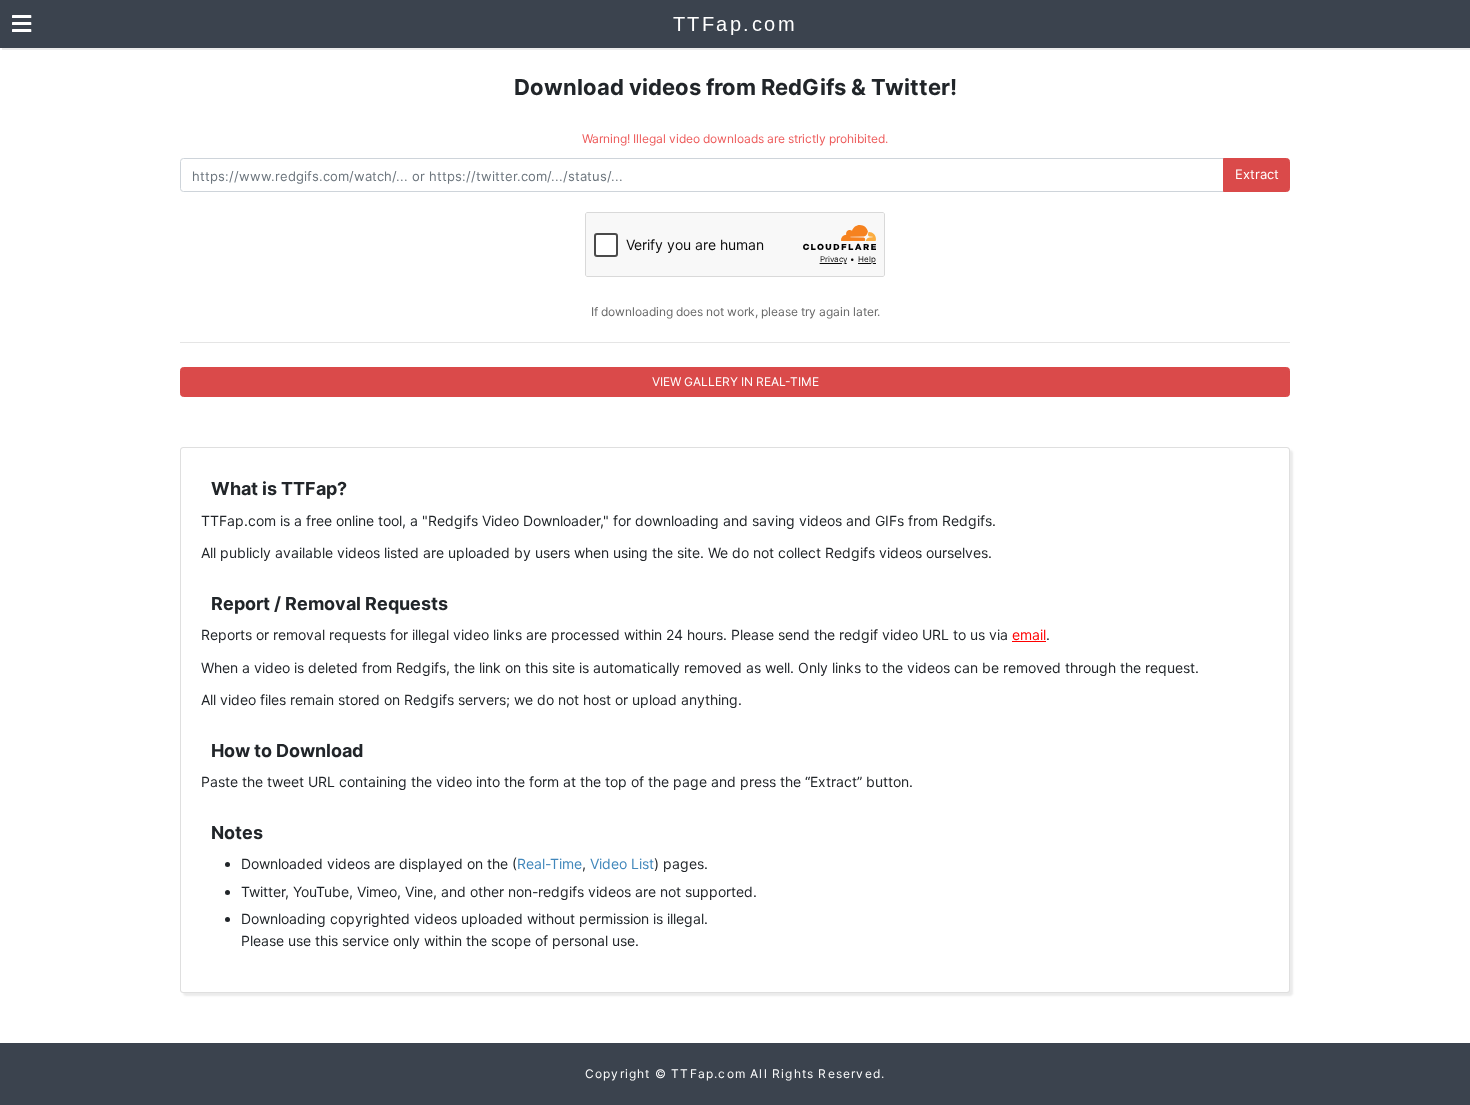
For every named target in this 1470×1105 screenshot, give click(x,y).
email (1029, 634)
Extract (1257, 174)
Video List (622, 863)
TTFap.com (735, 24)
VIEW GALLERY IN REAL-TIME (735, 381)
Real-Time (549, 863)
